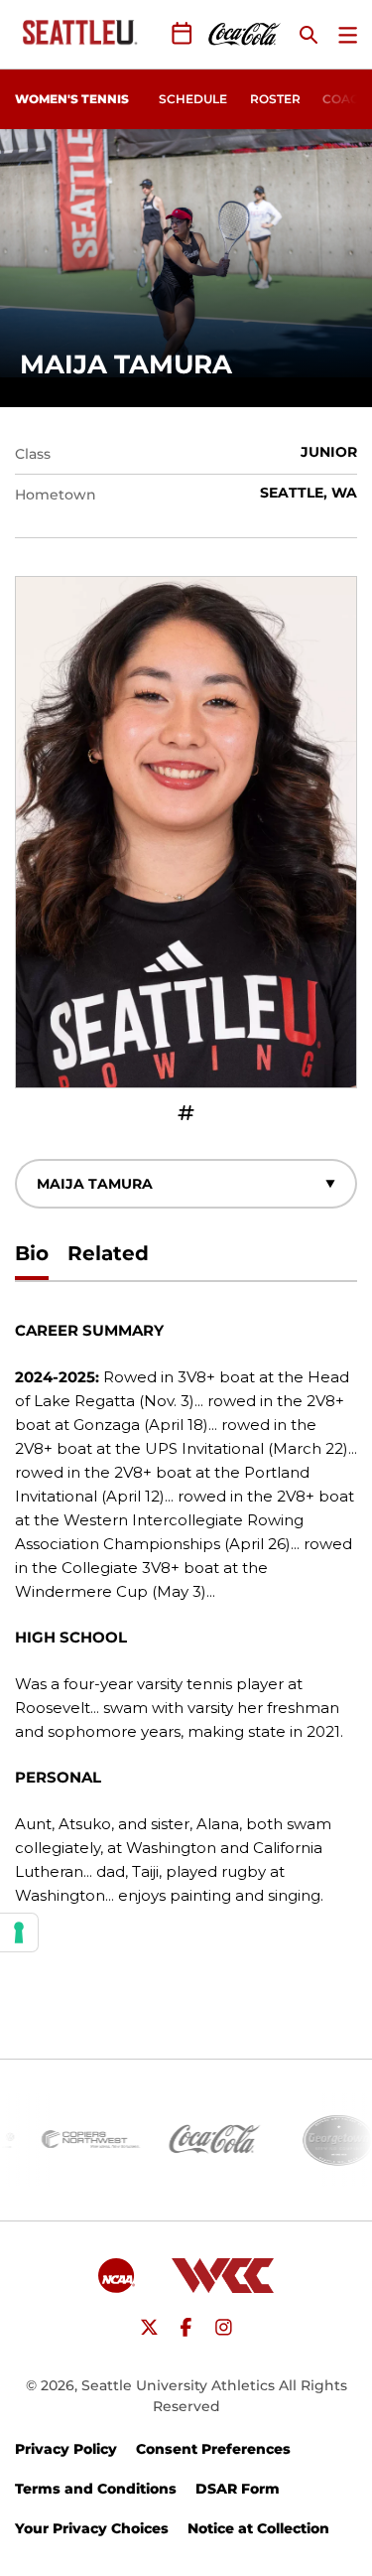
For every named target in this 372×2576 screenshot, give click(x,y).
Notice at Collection (258, 2528)
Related (108, 1253)
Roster (275, 99)
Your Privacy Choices (92, 2528)
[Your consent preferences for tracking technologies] (19, 1932)
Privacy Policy (66, 2449)
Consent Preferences (213, 2449)
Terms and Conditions (96, 2489)
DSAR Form (238, 2489)
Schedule (193, 99)
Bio (32, 1253)
